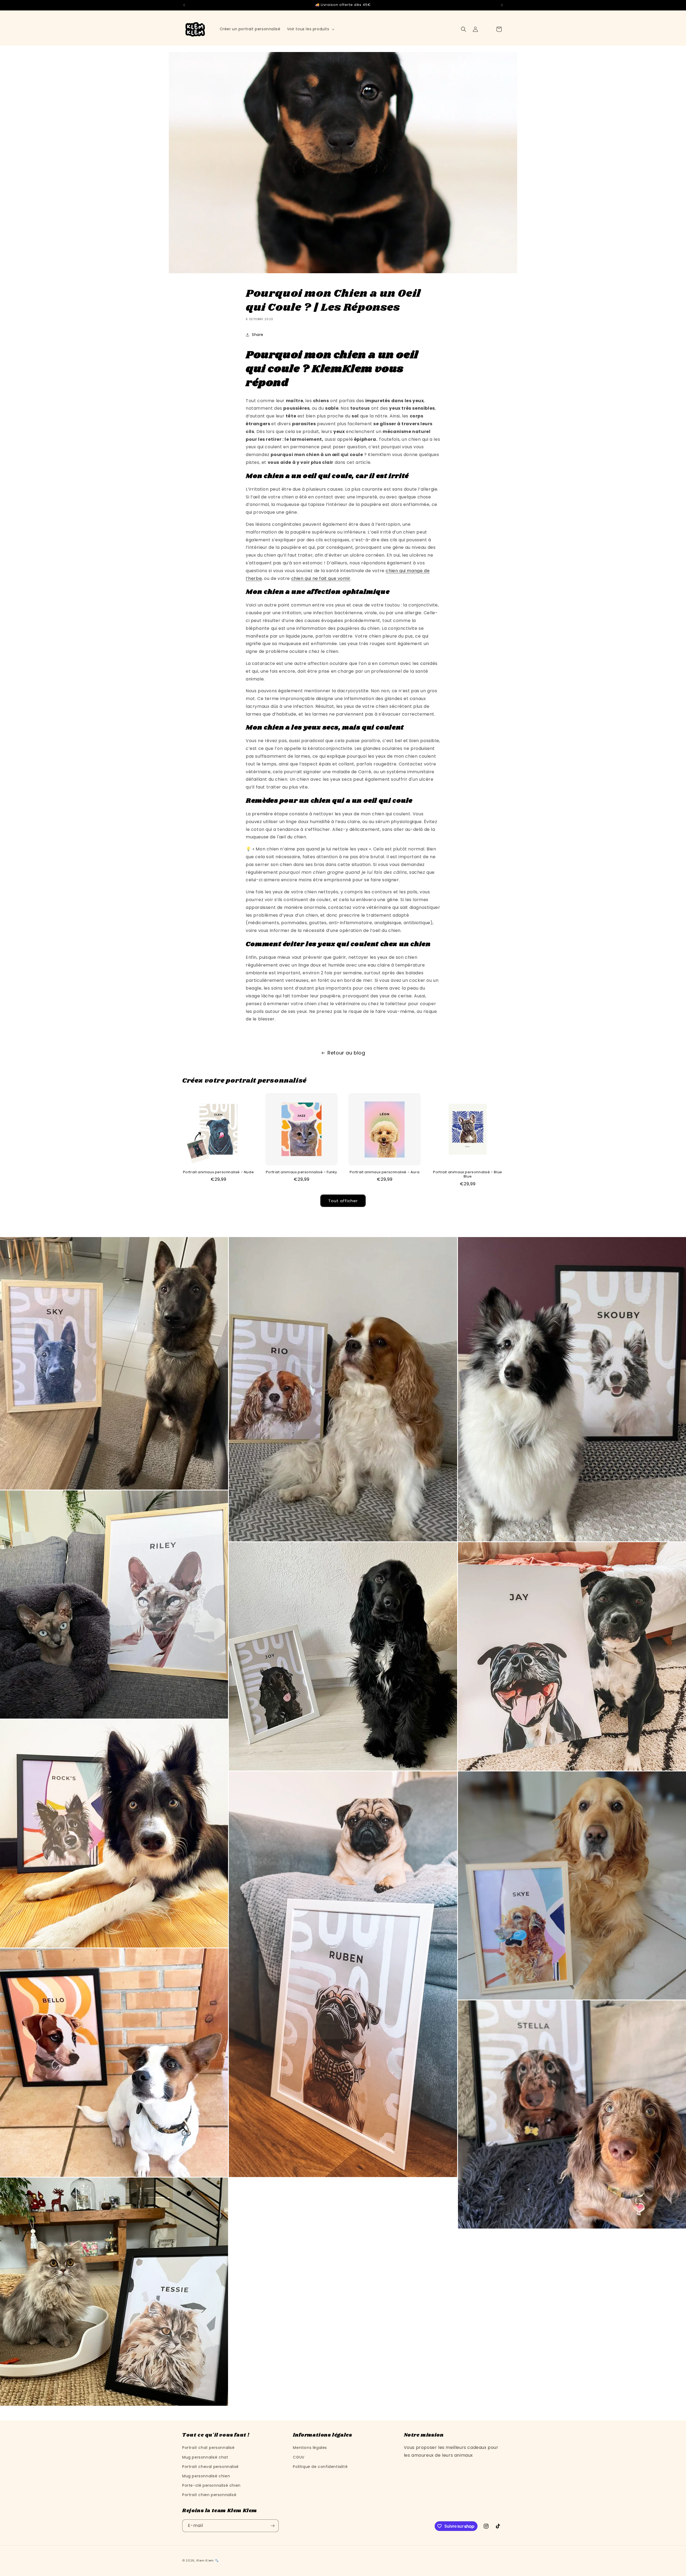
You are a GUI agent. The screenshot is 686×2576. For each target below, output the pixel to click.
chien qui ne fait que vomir (321, 578)
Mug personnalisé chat (205, 2457)
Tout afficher (343, 1201)
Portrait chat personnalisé (208, 2448)
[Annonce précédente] (184, 5)
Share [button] (258, 335)
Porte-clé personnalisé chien (211, 2485)
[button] (310, 29)
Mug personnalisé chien (206, 2476)
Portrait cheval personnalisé (210, 2467)
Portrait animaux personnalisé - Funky (301, 1172)
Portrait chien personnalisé (209, 2495)
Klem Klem (205, 2560)
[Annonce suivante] (502, 5)
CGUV (299, 2457)
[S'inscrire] (273, 2526)
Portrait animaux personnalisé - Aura (385, 1172)
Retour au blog (346, 1053)
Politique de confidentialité (320, 2467)
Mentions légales (310, 2448)
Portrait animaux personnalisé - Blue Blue (468, 1175)
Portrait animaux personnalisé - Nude (219, 1172)
